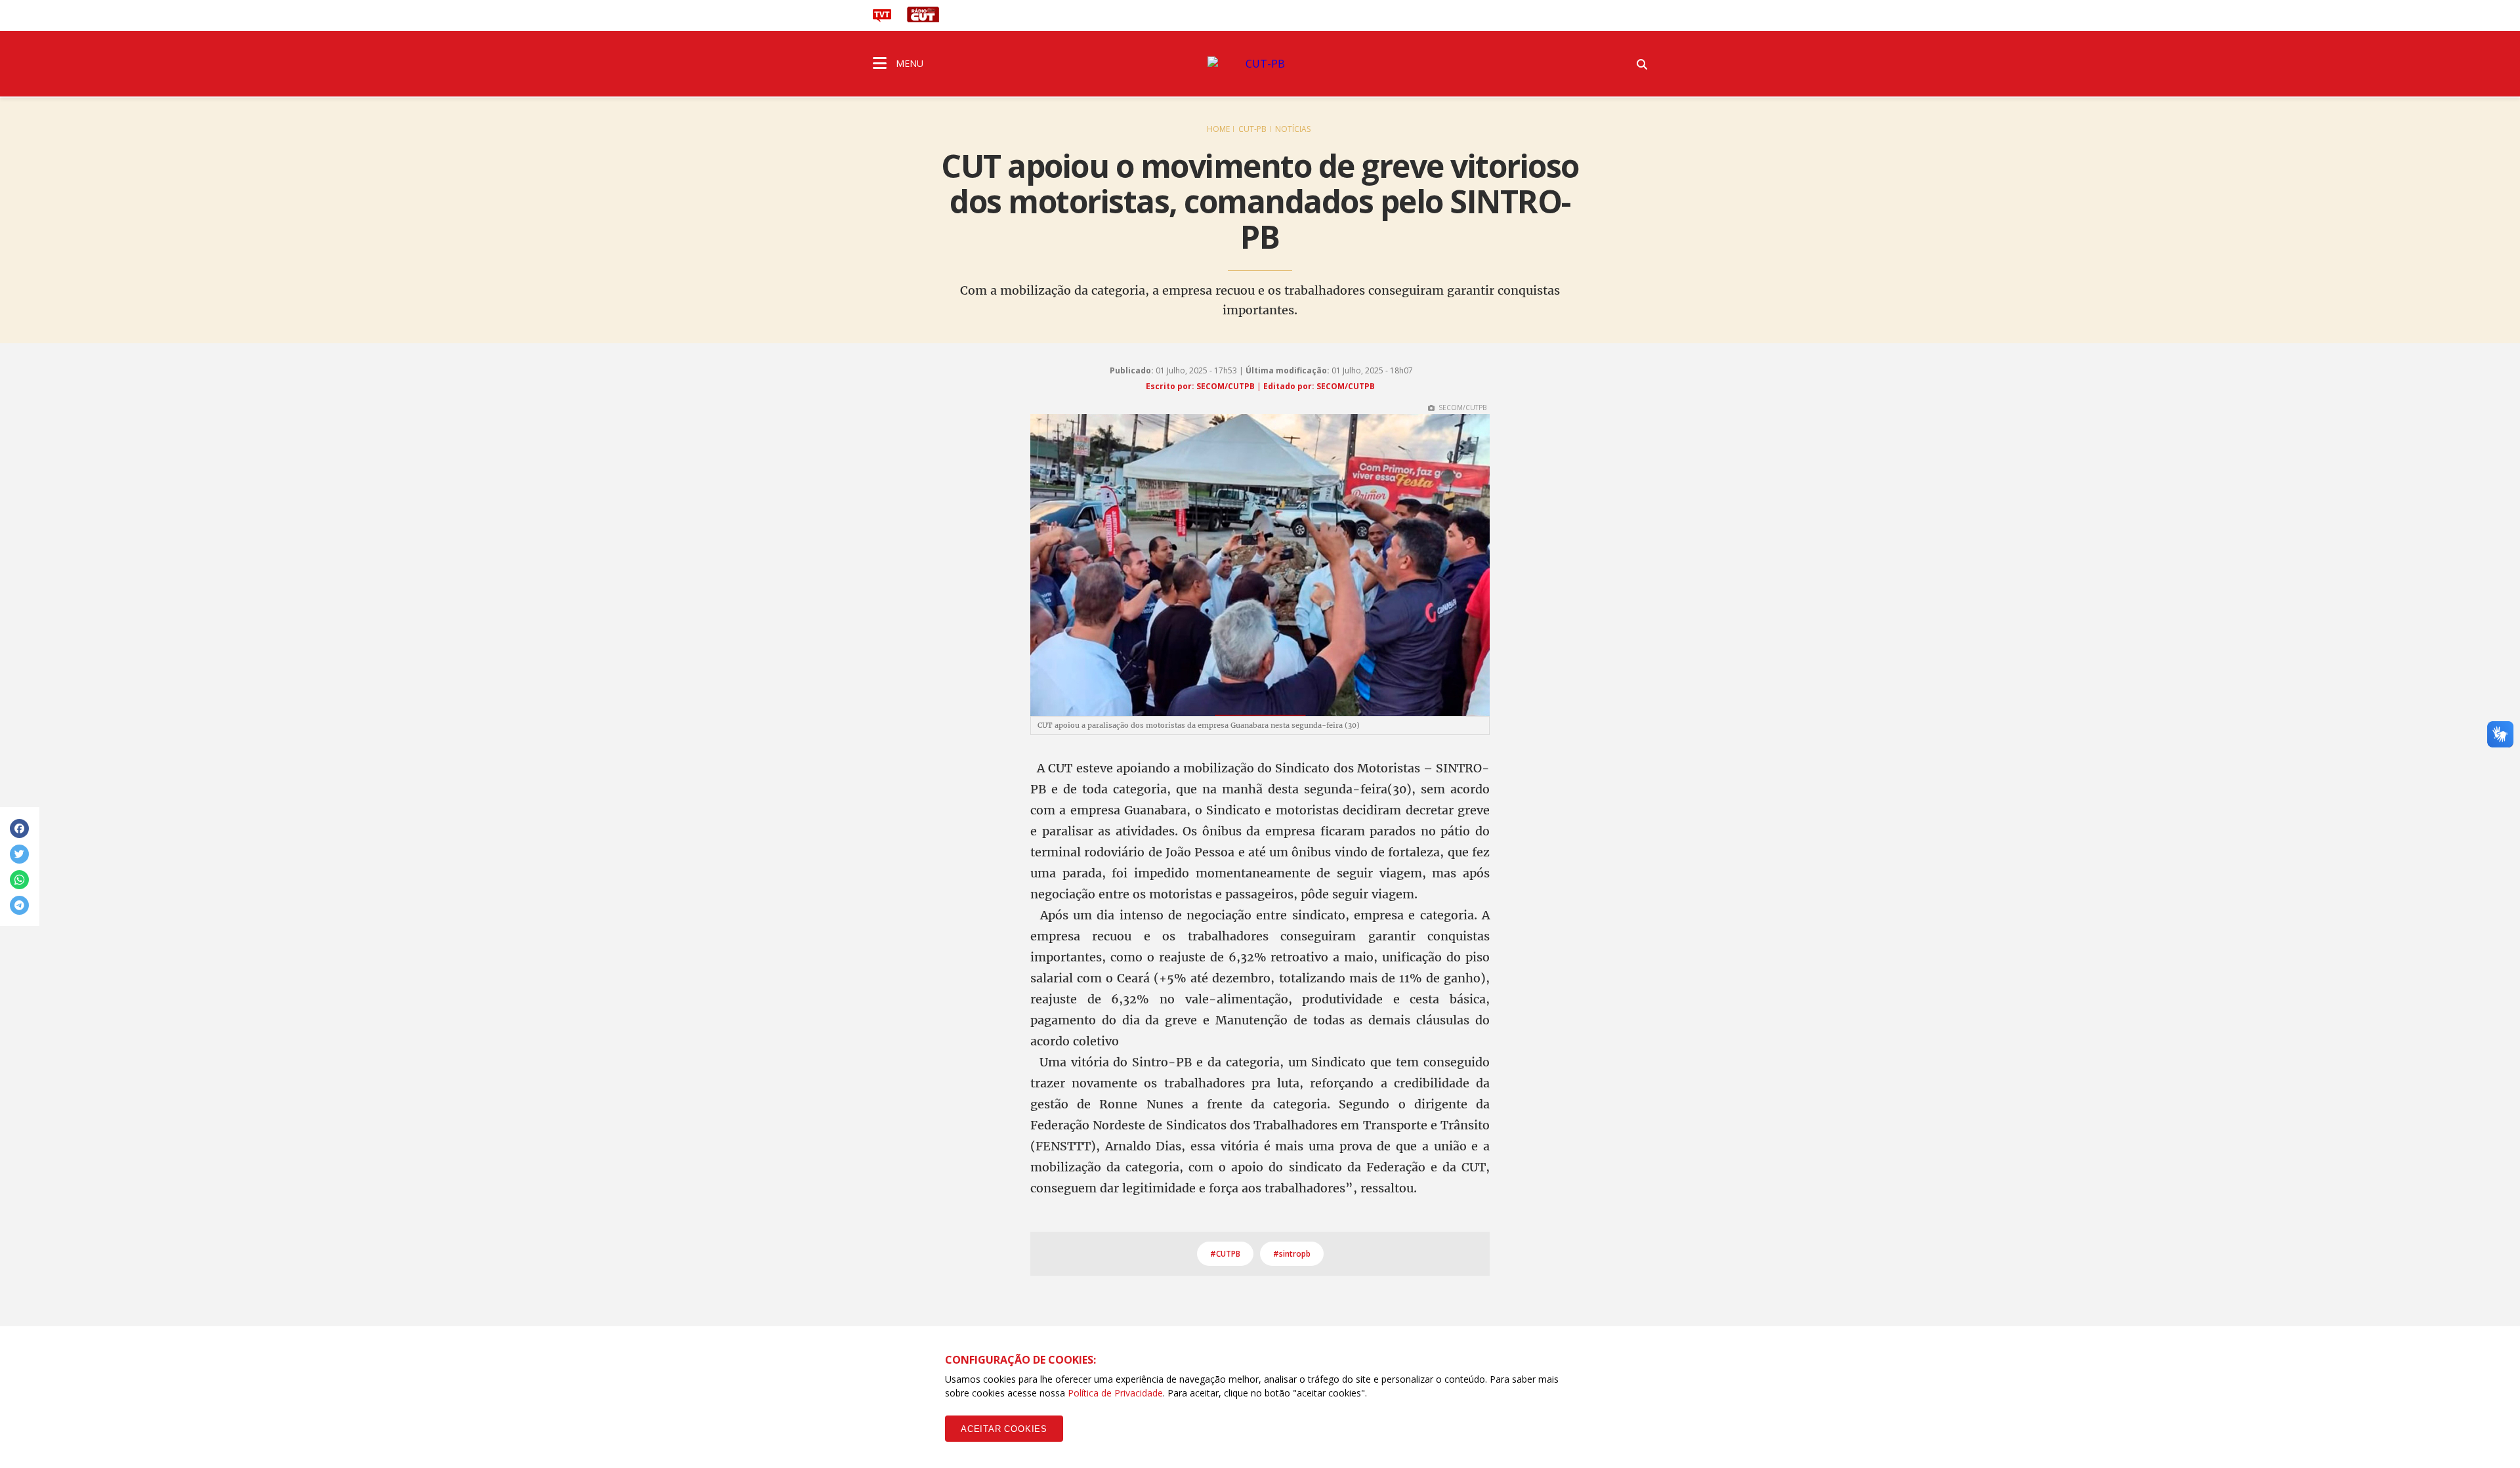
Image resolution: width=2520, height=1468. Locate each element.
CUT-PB (1252, 129)
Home (1218, 129)
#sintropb (1292, 1254)
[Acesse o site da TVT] (882, 18)
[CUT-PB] (1260, 64)
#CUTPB (1225, 1254)
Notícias (1293, 129)
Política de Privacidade (1115, 1393)
